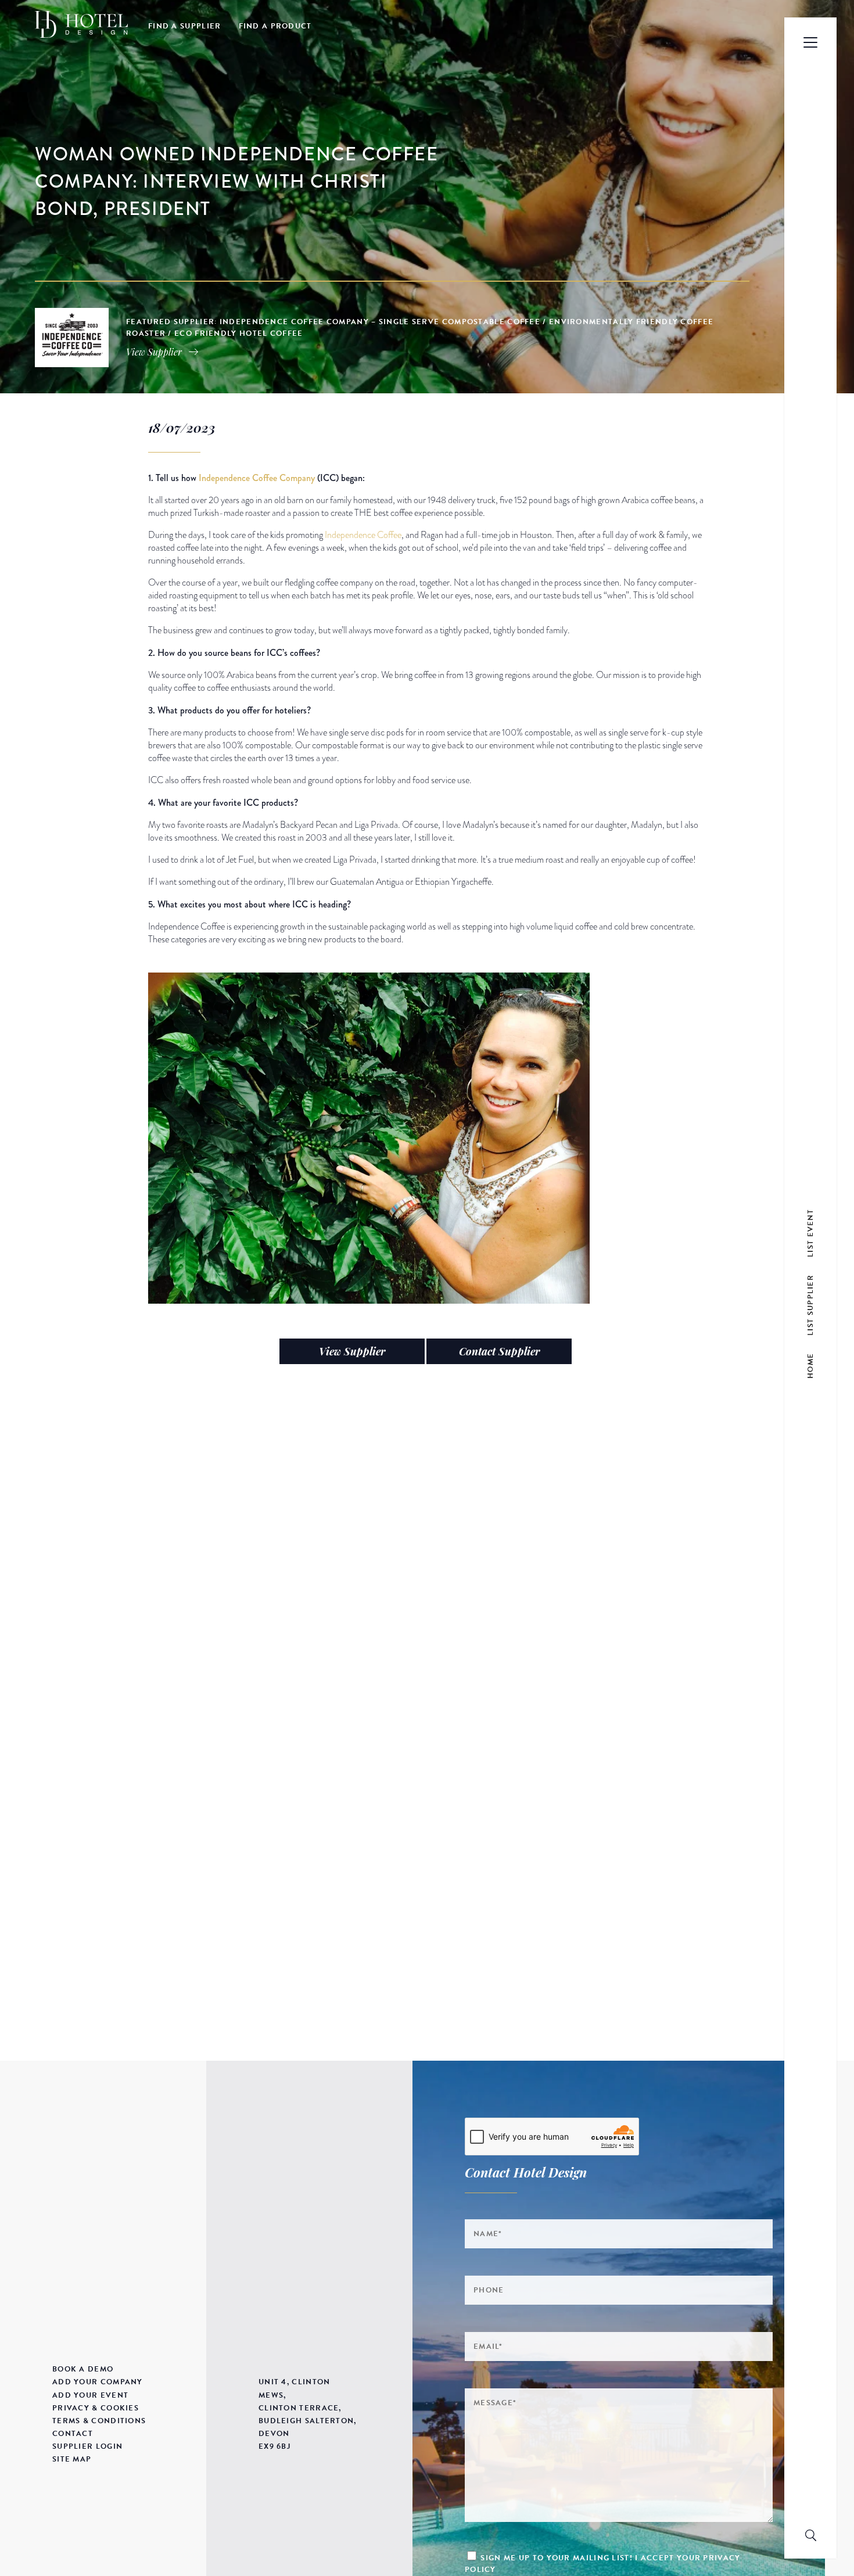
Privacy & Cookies (96, 2408)
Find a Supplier (185, 26)
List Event (810, 1233)
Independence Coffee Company (257, 478)
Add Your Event (90, 2395)
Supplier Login (87, 2446)
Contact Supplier (499, 1351)
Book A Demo (83, 2369)
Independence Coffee (363, 535)
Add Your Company (98, 2382)
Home (810, 1366)
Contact (73, 2434)
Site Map (72, 2459)
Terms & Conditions (99, 2421)
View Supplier (352, 1351)
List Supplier (810, 1305)
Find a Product (275, 26)
